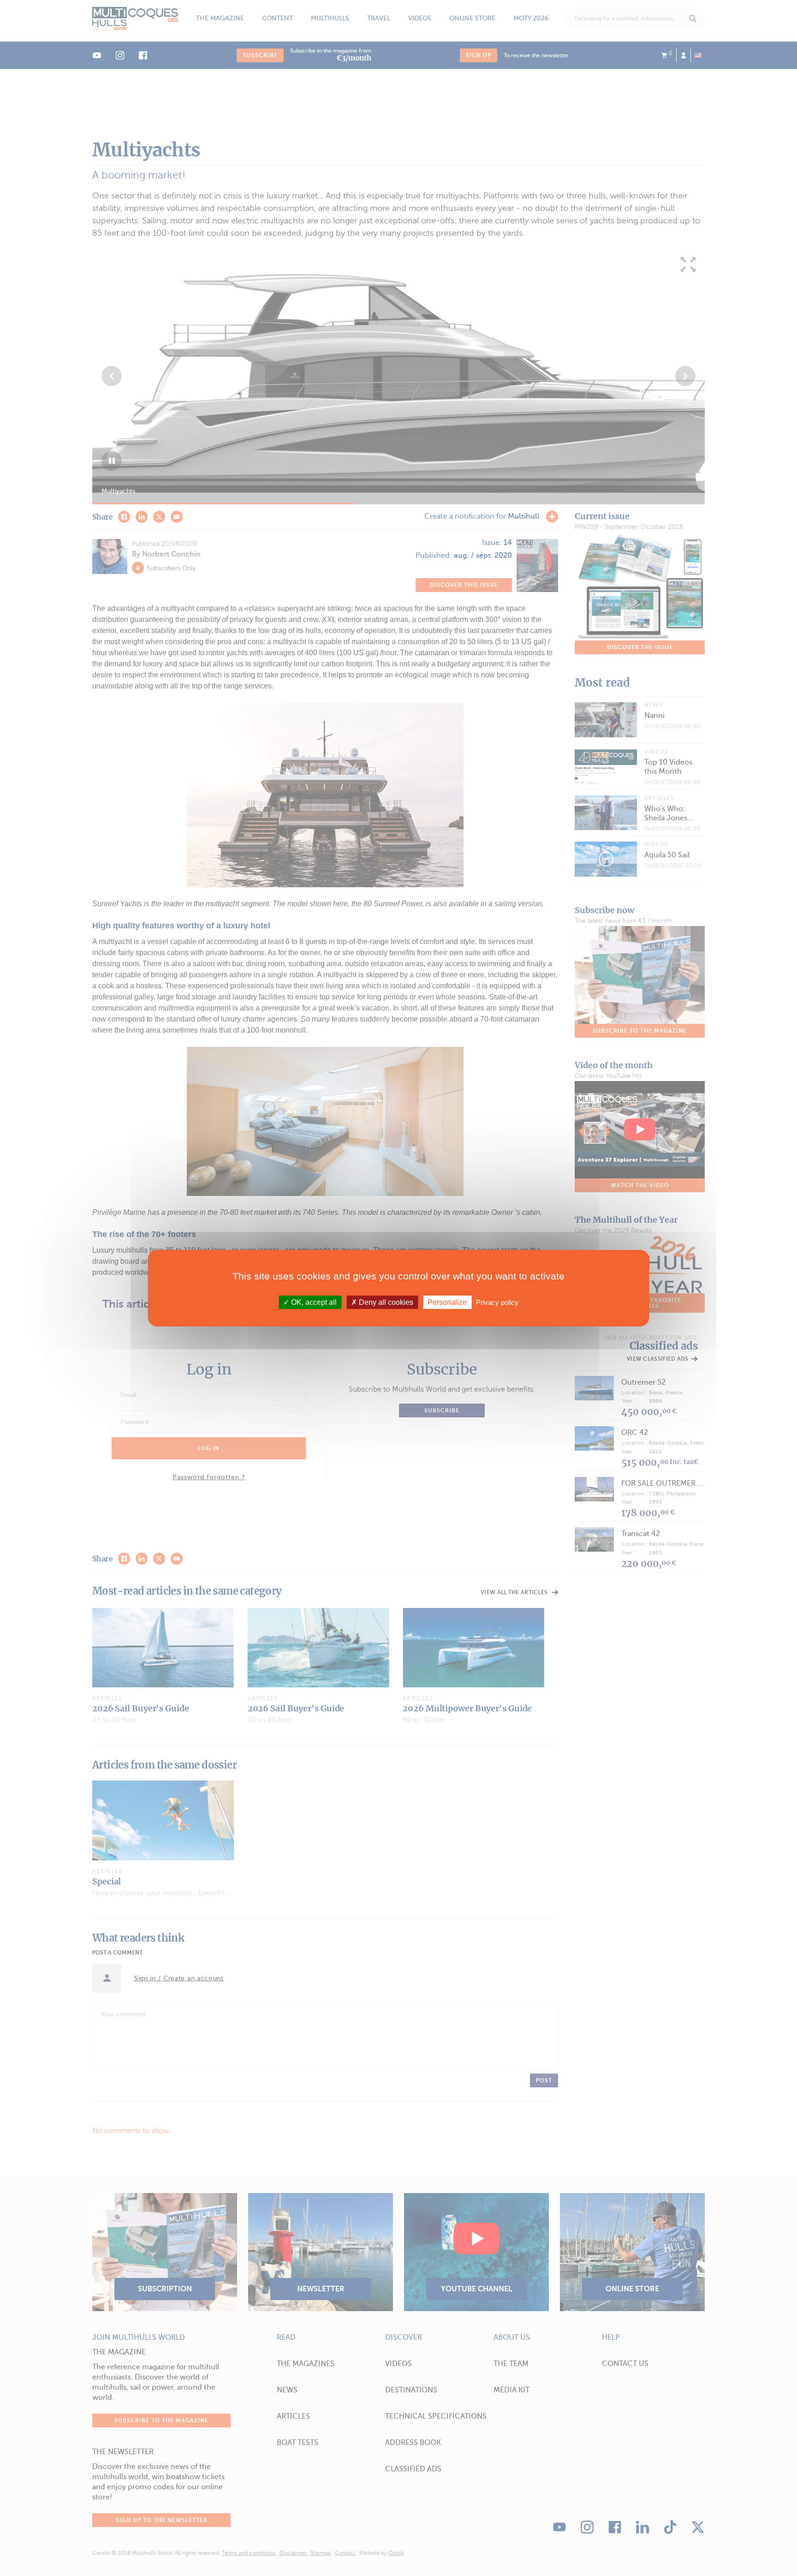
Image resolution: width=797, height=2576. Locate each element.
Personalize (447, 1302)
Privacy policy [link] (497, 1302)
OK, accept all (313, 1302)
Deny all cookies (385, 1302)
